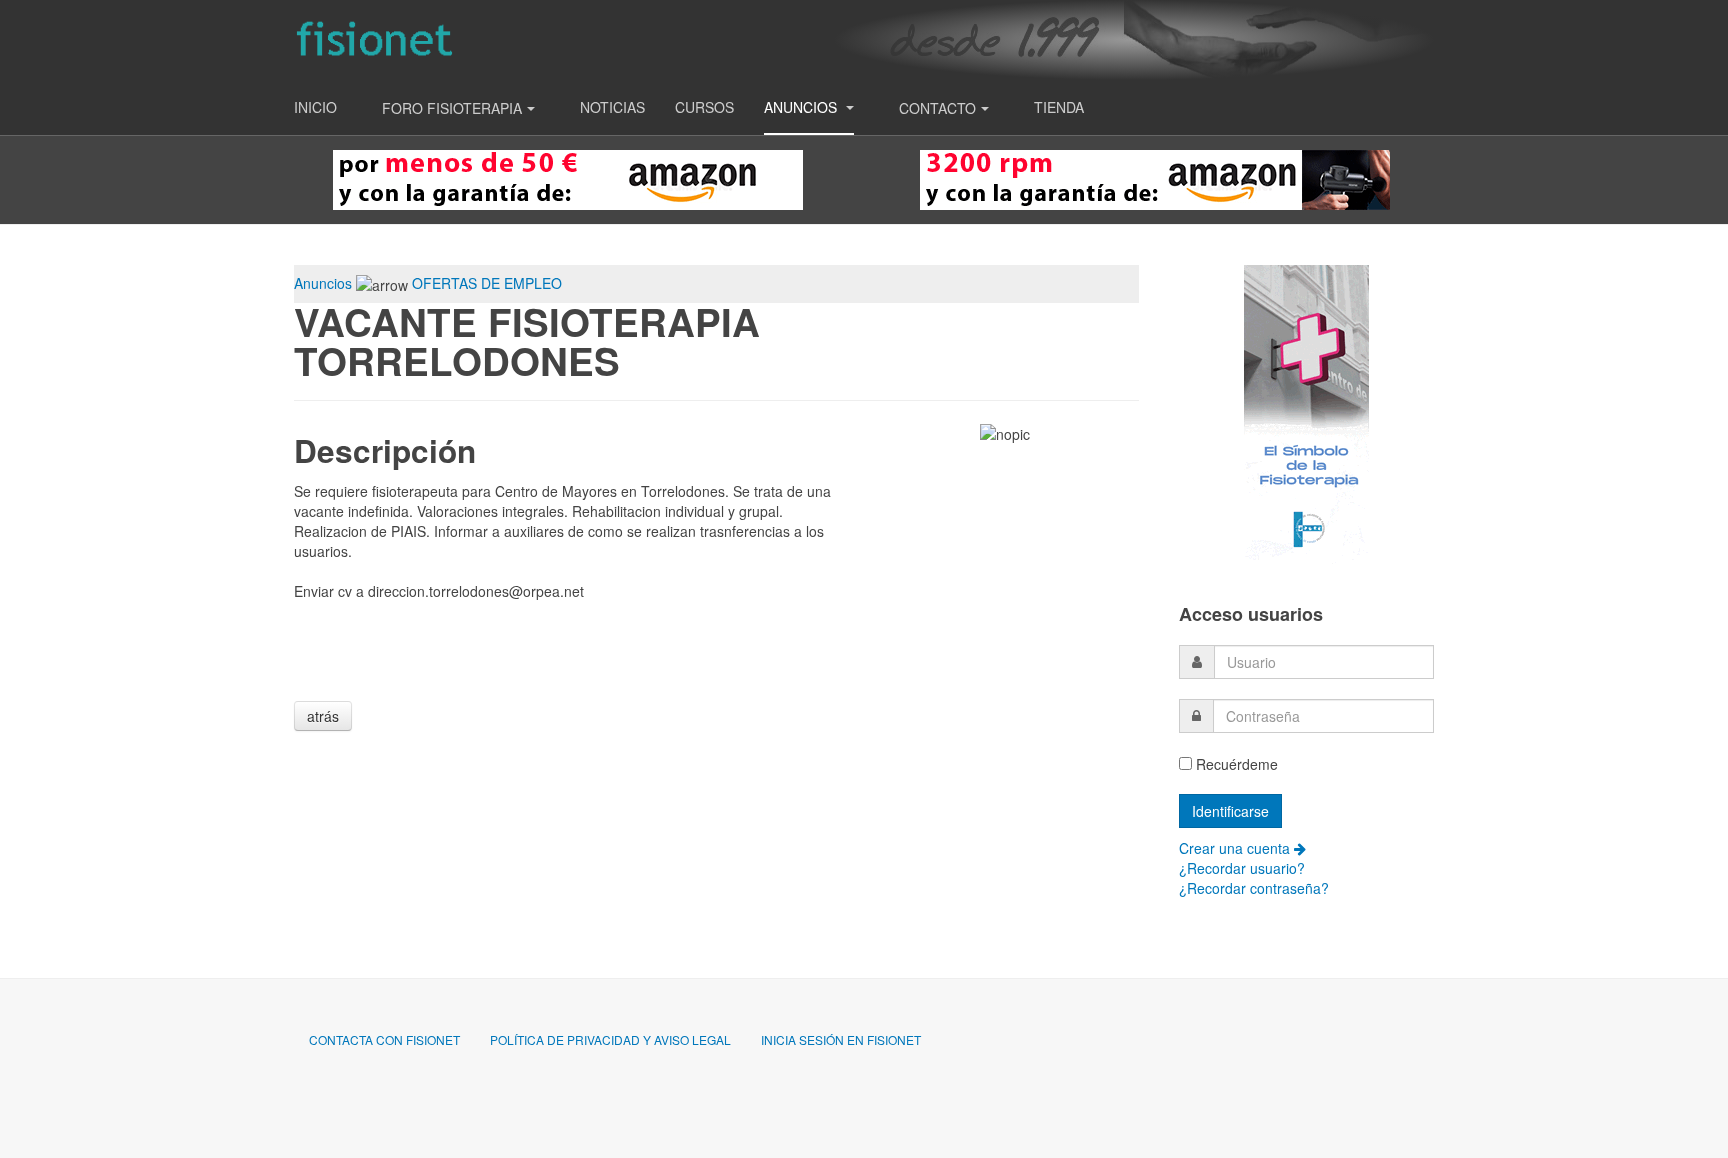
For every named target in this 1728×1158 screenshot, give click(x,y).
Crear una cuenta (1236, 848)
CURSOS (704, 107)
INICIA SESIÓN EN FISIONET (841, 1039)
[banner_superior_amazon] (568, 178)
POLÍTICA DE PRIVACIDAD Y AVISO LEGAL (610, 1039)
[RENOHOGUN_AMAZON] (1155, 178)
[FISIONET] (374, 39)
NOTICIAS (612, 107)
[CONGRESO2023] (1306, 413)
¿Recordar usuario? (1242, 868)
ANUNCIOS (802, 107)
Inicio (315, 107)
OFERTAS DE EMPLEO (487, 283)
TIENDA (1059, 107)
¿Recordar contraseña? (1254, 888)
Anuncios (323, 283)
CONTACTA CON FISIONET (384, 1039)
